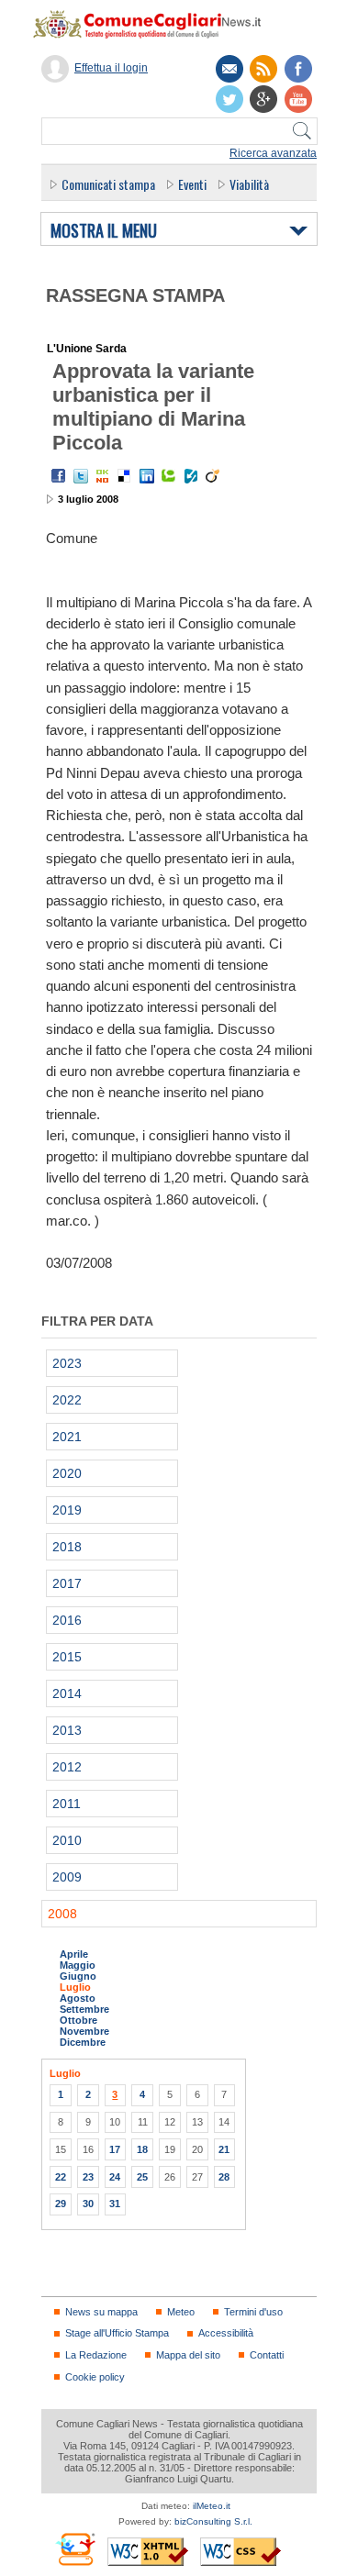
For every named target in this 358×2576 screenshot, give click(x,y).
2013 (67, 1730)
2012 (67, 1767)
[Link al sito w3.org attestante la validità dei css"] (241, 2552)
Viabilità (249, 184)
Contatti (267, 2355)
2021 (67, 1437)
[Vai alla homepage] (156, 24)
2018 (67, 1547)
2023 (67, 1363)
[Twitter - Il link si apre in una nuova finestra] (81, 476)
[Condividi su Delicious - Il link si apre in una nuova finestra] (125, 476)
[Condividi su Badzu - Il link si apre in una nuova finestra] (191, 476)
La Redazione (96, 2355)
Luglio (75, 1987)
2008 (62, 1914)
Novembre (84, 2031)
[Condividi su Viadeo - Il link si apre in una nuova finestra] (213, 476)
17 (115, 2149)
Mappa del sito (188, 2355)
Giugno (78, 1976)
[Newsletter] (229, 69)
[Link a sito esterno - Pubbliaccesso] (75, 2549)
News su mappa (101, 2312)
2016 (67, 1620)
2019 (67, 1510)
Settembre (84, 2009)
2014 (67, 1693)
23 (88, 2177)
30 (88, 2204)
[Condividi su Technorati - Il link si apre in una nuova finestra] (169, 476)
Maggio (78, 1965)
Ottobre (78, 2020)
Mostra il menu (104, 231)
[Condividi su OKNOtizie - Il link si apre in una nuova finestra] (103, 476)
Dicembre (83, 2042)
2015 (67, 1657)
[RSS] (263, 69)
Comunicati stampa (108, 184)
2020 (67, 1473)
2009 (67, 1877)
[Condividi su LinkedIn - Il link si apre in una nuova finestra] (147, 476)
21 (224, 2149)
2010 (67, 1840)
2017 (67, 1583)
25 (142, 2177)
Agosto (78, 1998)
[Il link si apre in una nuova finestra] (298, 69)
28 (224, 2177)
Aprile (74, 1954)
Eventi (192, 184)
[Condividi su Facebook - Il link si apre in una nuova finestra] (59, 476)
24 (115, 2177)
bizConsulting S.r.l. (213, 2521)
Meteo (181, 2312)
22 (61, 2177)
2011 (67, 1804)
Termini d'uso (253, 2312)
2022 (67, 1400)
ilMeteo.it (212, 2506)
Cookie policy (95, 2377)
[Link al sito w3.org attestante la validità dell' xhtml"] (148, 2552)
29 (61, 2204)
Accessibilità (226, 2333)
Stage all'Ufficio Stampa (117, 2333)
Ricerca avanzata (273, 153)
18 (142, 2149)
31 (115, 2204)
